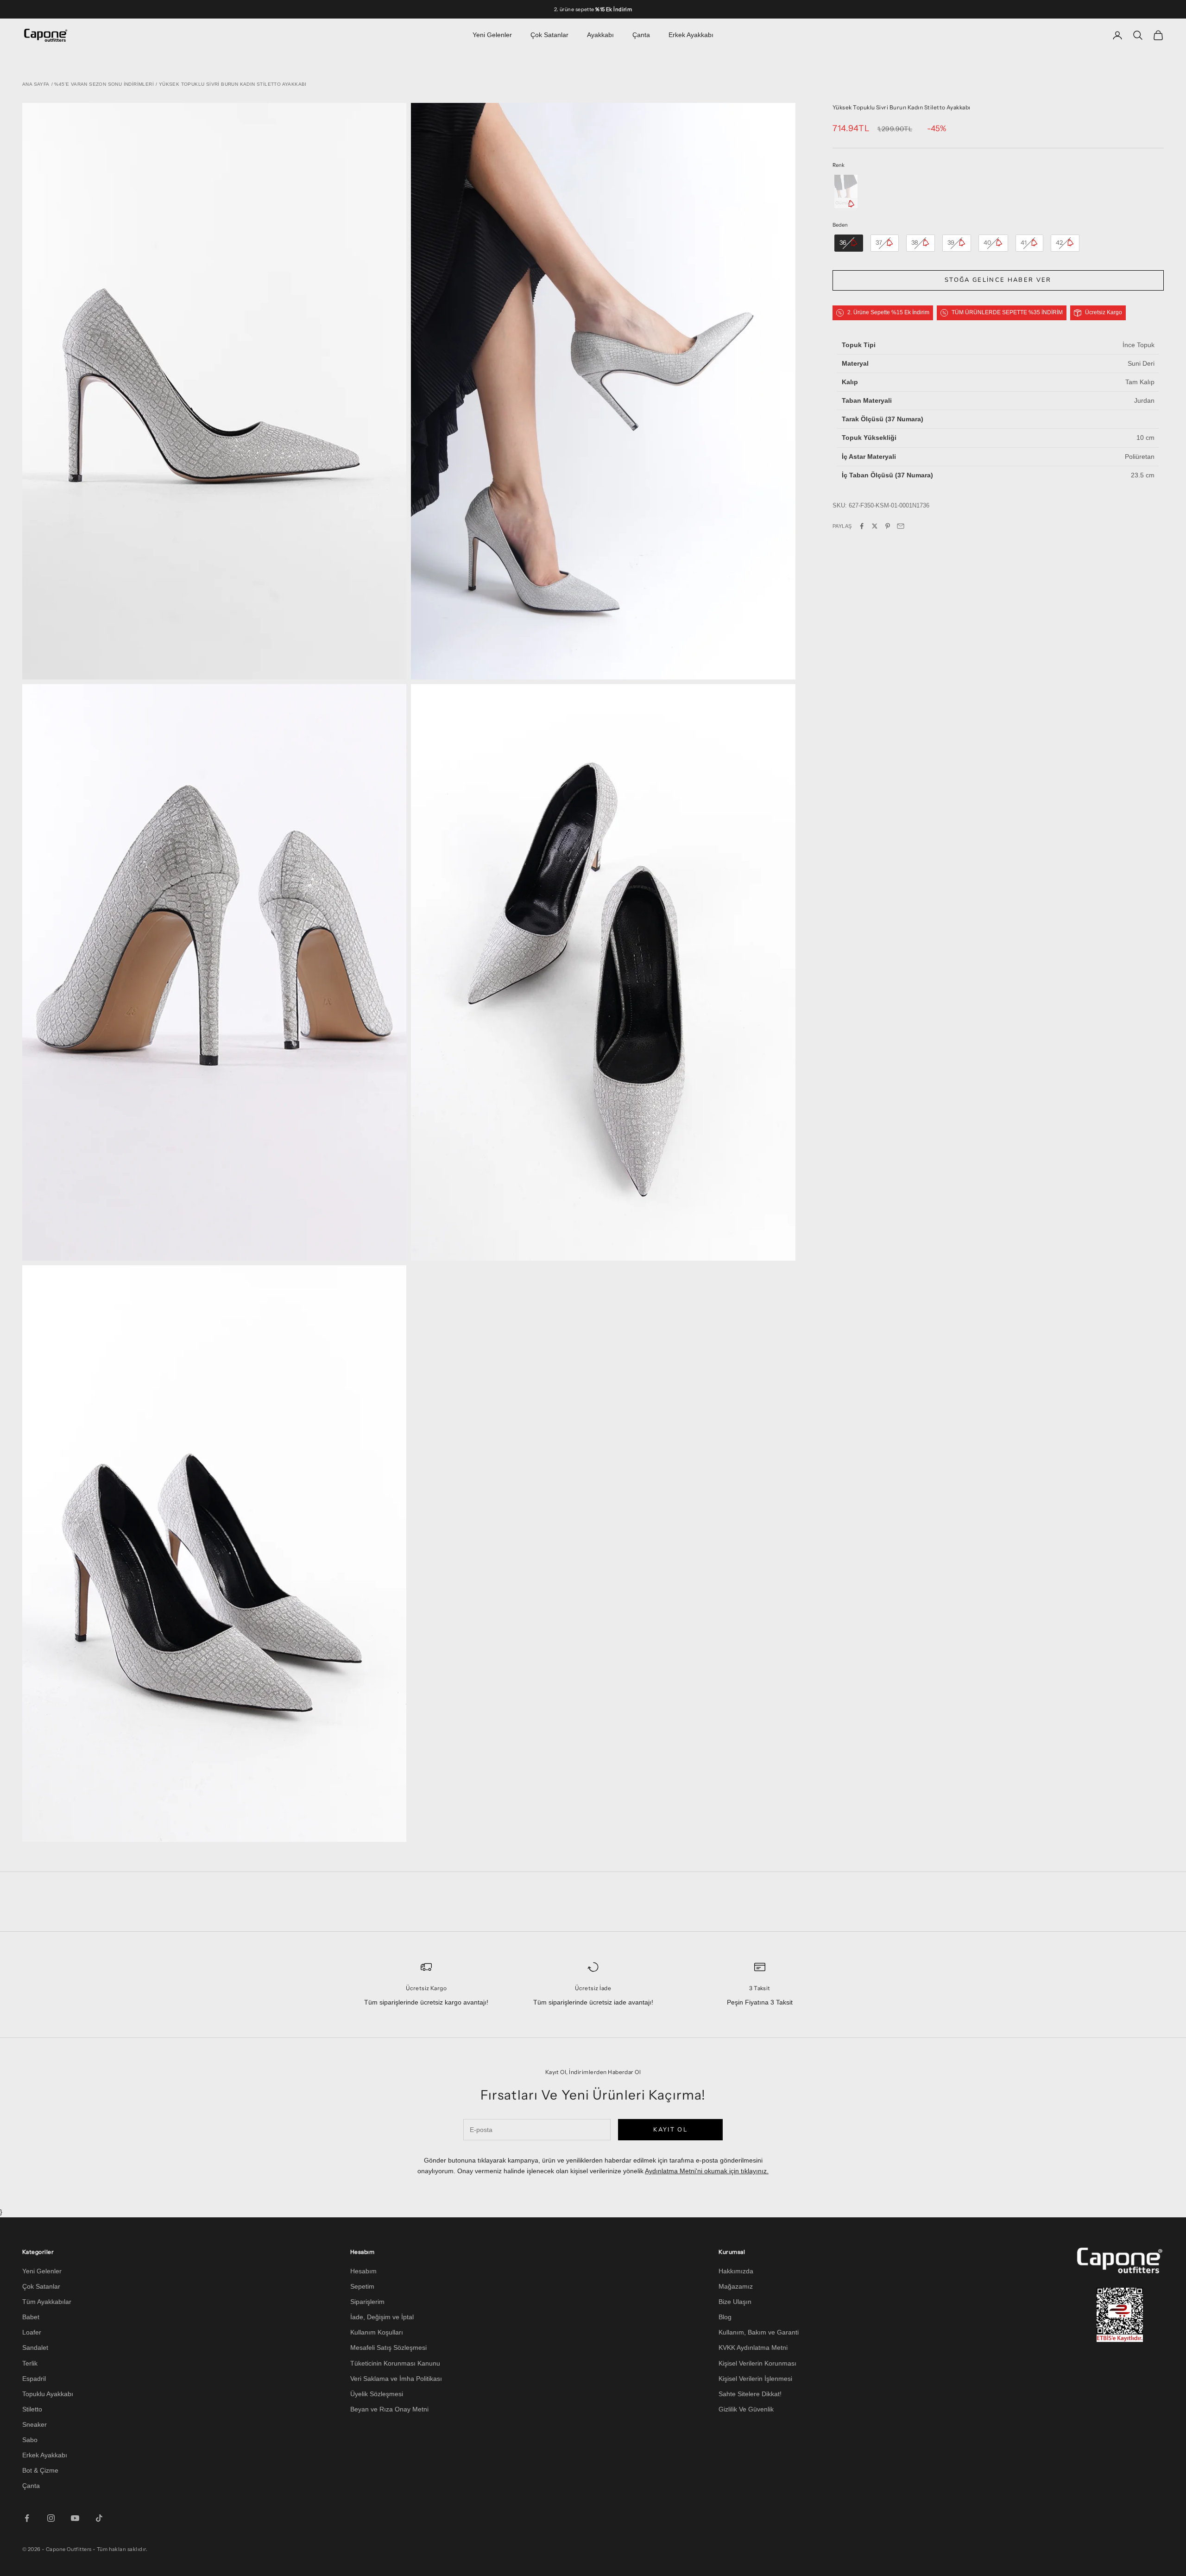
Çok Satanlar (549, 35)
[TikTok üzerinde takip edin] (99, 2518)
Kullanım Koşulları (377, 2332)
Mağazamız (736, 2286)
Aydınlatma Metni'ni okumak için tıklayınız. (707, 2171)
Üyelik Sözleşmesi (377, 2394)
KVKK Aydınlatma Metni (753, 2348)
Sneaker (35, 2424)
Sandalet (35, 2348)
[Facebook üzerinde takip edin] (27, 2518)
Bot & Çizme (40, 2470)
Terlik (30, 2363)
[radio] (845, 191)
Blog (725, 2317)
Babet (31, 2317)
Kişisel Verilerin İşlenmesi (755, 2379)
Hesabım (363, 2271)
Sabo (30, 2440)
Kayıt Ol (670, 2130)
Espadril (34, 2379)
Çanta (641, 35)
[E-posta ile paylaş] (901, 526)
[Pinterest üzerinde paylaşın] (888, 526)
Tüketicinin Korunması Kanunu (395, 2363)
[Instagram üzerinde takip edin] (51, 2518)
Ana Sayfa (36, 84)
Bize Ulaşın (735, 2302)
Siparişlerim (367, 2302)
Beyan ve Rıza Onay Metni (389, 2409)
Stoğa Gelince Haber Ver (998, 280)
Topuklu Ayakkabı (48, 2394)
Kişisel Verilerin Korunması (757, 2363)
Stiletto (32, 2409)
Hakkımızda (736, 2271)
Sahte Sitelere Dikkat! (750, 2394)
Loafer (32, 2332)
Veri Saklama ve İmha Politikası (396, 2379)
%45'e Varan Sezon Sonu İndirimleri (104, 84)
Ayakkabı (600, 35)
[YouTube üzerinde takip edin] (75, 2518)
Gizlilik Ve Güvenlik (746, 2409)
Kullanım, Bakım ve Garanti (759, 2332)
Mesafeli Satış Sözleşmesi (388, 2348)
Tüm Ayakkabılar (47, 2302)
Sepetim (362, 2286)
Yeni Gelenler (492, 35)
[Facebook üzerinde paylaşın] (862, 526)
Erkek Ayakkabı (691, 35)
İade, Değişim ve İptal (382, 2317)
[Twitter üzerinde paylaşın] (875, 526)
